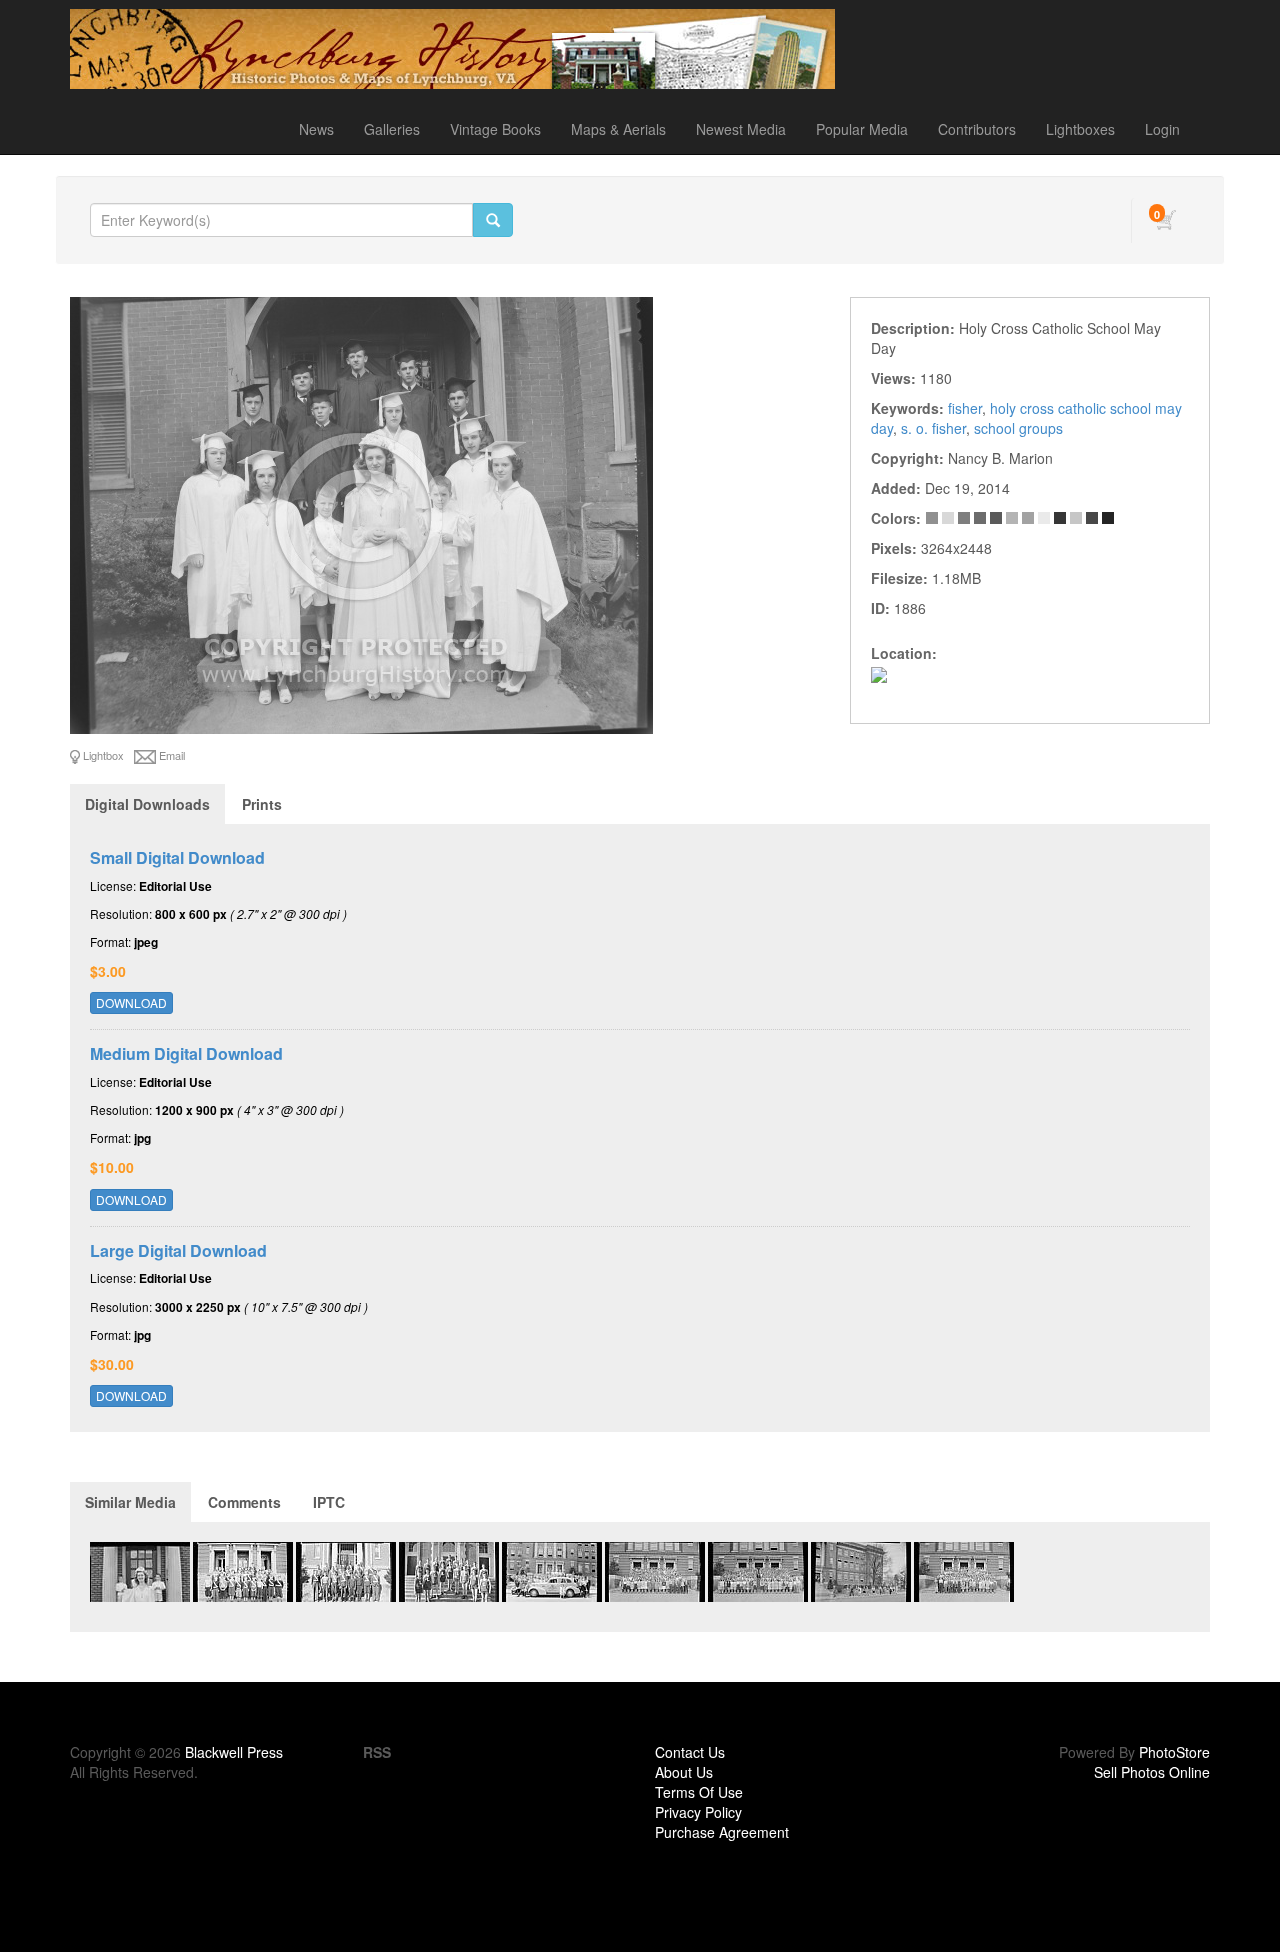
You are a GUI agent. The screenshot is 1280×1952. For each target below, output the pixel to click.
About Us (684, 1772)
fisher (965, 408)
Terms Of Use (699, 1792)
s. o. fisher (933, 428)
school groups (1018, 428)
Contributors (977, 129)
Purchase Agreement (722, 1832)
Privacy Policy (698, 1812)
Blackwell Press (234, 1752)
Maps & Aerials (618, 129)
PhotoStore (1174, 1752)
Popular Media (862, 129)
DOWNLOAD (131, 1002)
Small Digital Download (177, 857)
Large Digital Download (178, 1250)
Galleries (392, 129)
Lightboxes (1080, 129)
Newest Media (741, 129)
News (316, 129)
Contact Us (690, 1752)
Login (1162, 129)
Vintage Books (495, 129)
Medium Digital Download (186, 1053)
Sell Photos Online (1152, 1772)
